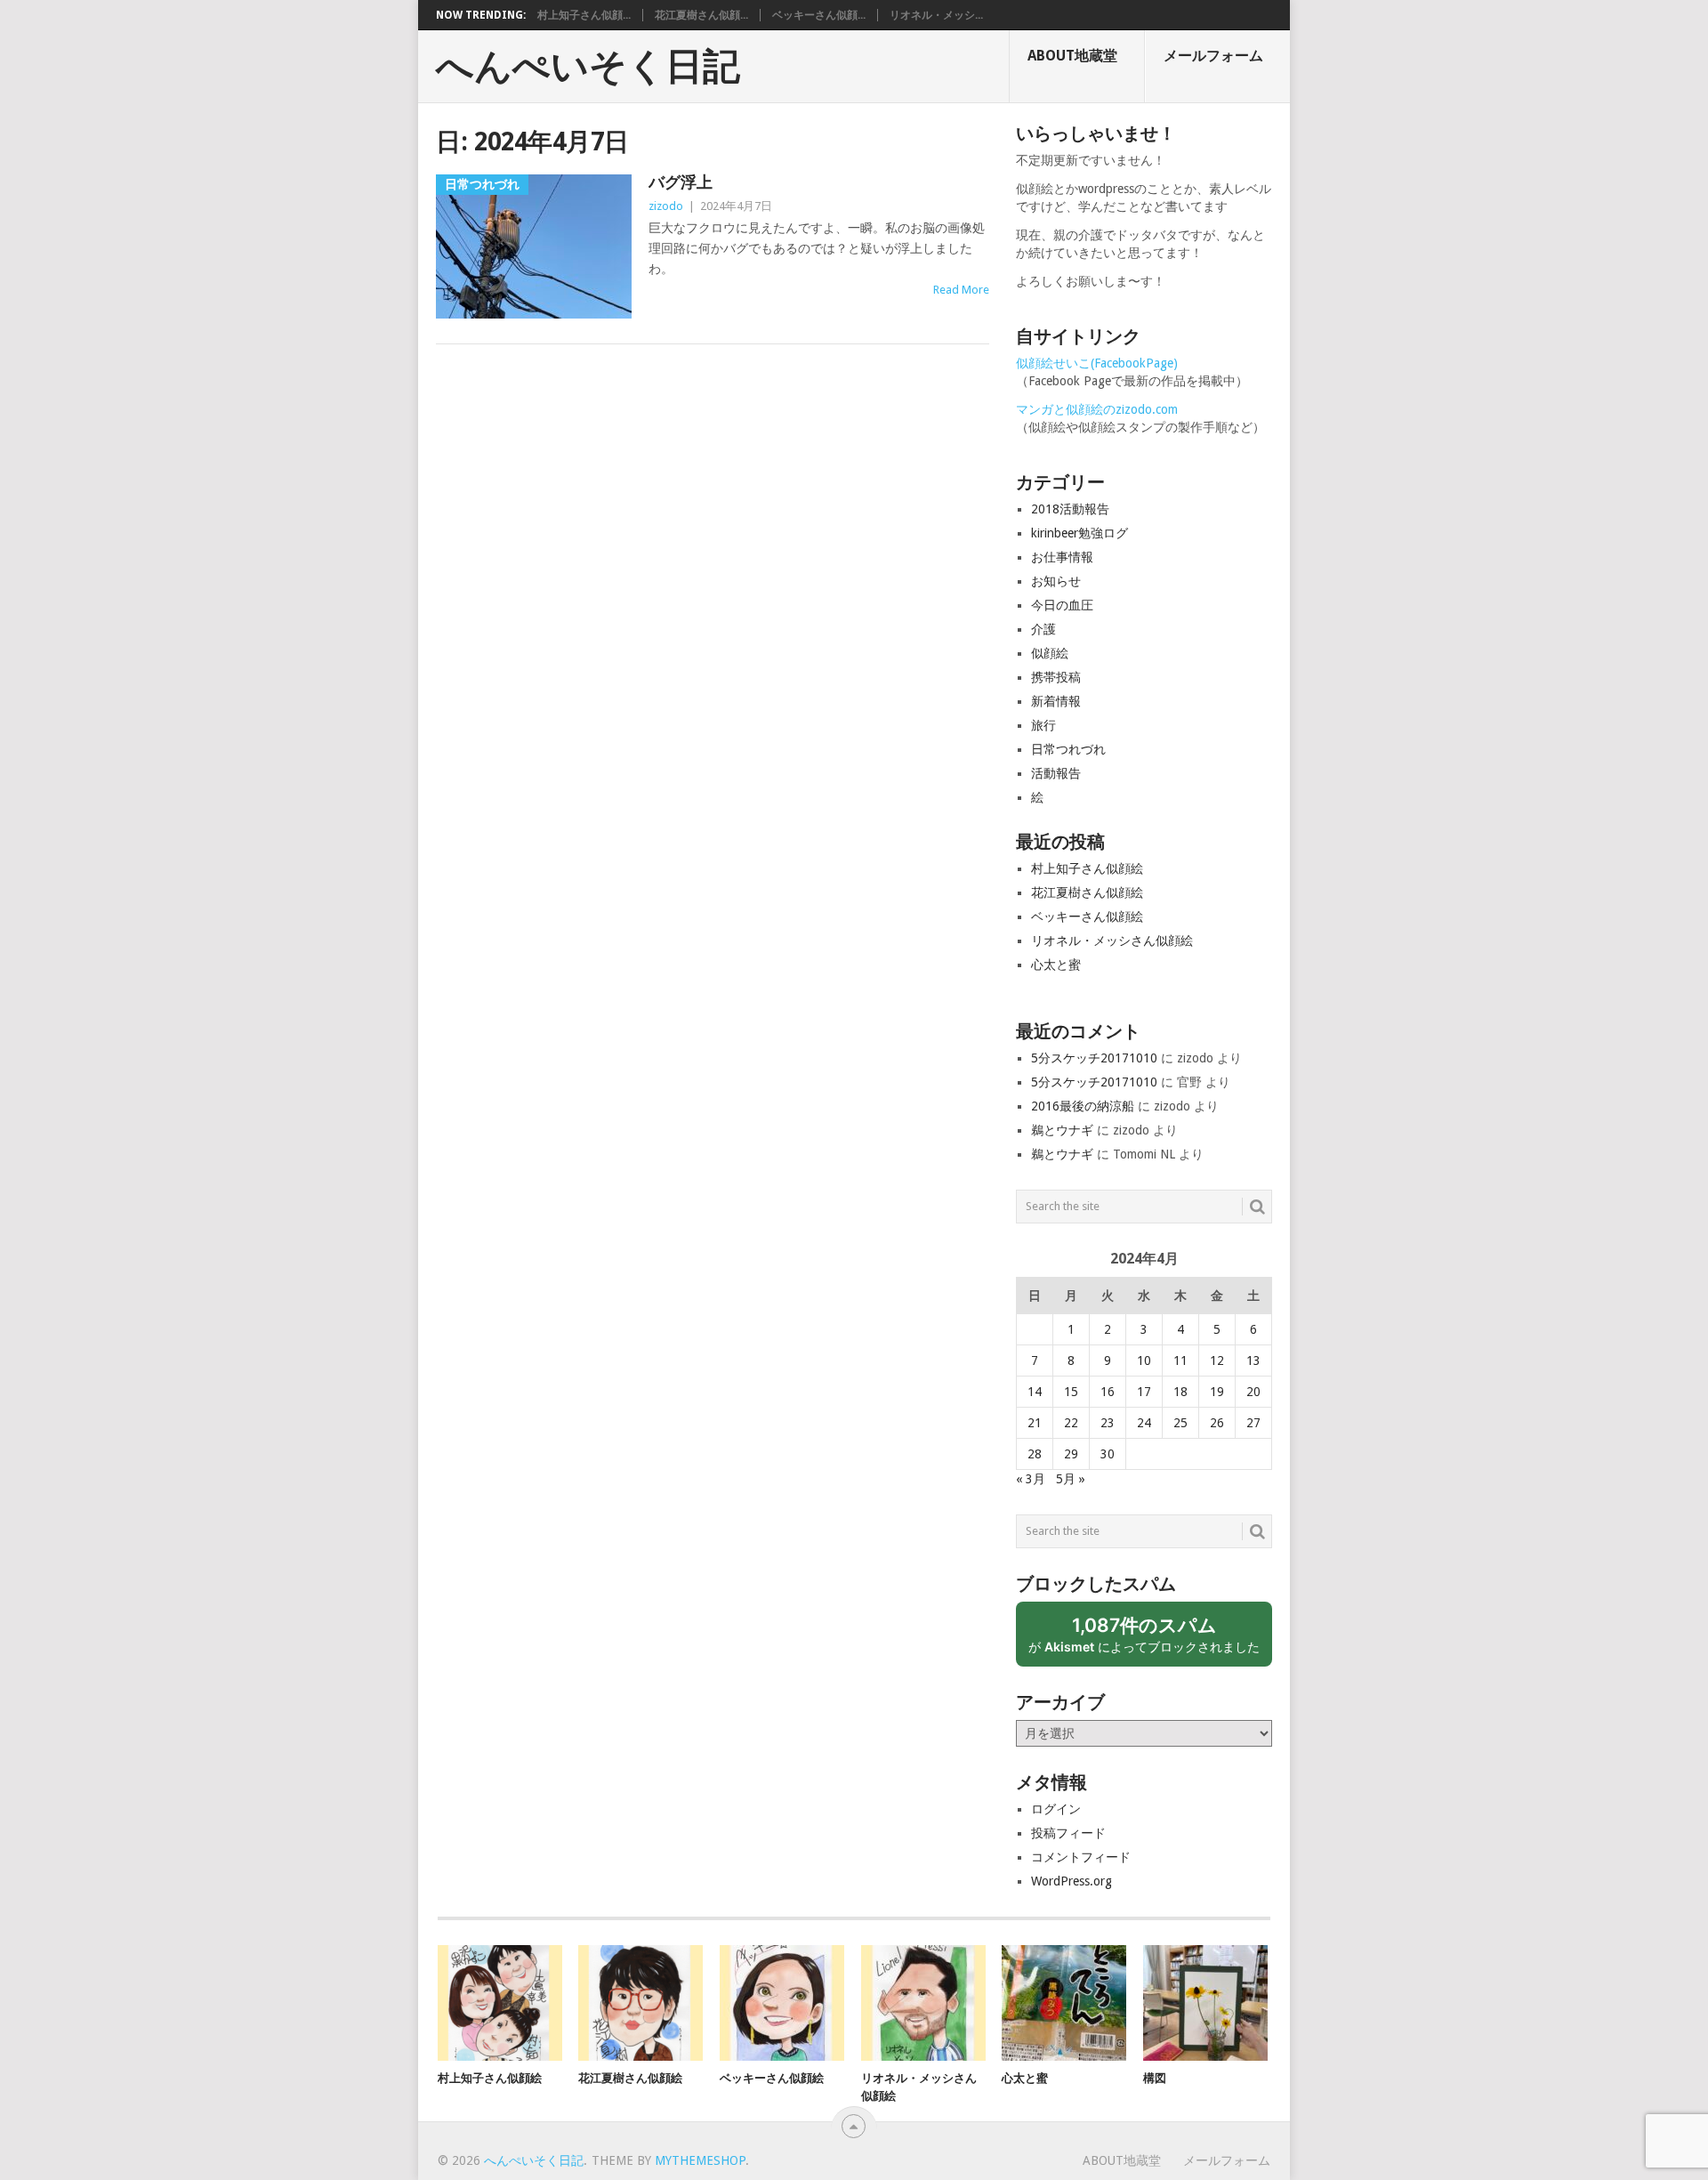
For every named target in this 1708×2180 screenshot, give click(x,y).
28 (1035, 1454)
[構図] (1205, 2003)
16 (1108, 1392)
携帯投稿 (1056, 677)
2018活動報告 (1070, 509)
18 (1180, 1392)
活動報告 (1056, 773)
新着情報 (1056, 701)
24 (1144, 1423)
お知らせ (1056, 581)
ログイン (1056, 1809)
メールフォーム (1213, 56)
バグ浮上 (681, 182)
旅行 (1043, 725)
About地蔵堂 (1072, 56)
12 (1217, 1360)
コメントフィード (1081, 1857)
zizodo (666, 206)
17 (1144, 1392)
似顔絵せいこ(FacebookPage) (1097, 363)
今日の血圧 (1062, 605)
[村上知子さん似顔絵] (500, 2003)
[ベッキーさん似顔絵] (782, 2003)
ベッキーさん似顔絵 (1087, 916)
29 (1071, 1454)
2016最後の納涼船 (1083, 1106)
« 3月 (1031, 1479)
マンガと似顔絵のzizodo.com (1097, 409)
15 (1071, 1392)
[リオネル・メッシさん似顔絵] (923, 2003)
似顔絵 (1050, 653)
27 (1253, 1423)
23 (1108, 1423)
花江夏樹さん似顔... (701, 15)
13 (1253, 1360)
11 (1180, 1360)
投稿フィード (1068, 1833)
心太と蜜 (1056, 965)
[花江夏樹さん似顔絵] (640, 2003)
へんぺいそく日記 (588, 67)
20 (1253, 1392)
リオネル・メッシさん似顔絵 (1112, 941)
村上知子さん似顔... (584, 15)
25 (1180, 1423)
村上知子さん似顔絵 (1087, 868)
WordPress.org (1072, 1881)
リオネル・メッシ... (936, 15)
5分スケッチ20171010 (1094, 1058)
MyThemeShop (700, 2160)
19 (1217, 1392)
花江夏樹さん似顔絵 (1087, 892)
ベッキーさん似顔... (819, 15)
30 (1108, 1454)
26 (1217, 1423)
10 (1144, 1360)
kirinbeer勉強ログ (1080, 533)
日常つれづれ (1068, 749)
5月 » (1071, 1479)
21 (1035, 1423)
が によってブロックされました (1150, 1640)
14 (1035, 1392)
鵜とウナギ (1062, 1130)
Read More (961, 290)
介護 (1043, 629)
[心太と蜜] (1064, 2003)
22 (1071, 1423)
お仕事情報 (1062, 557)
